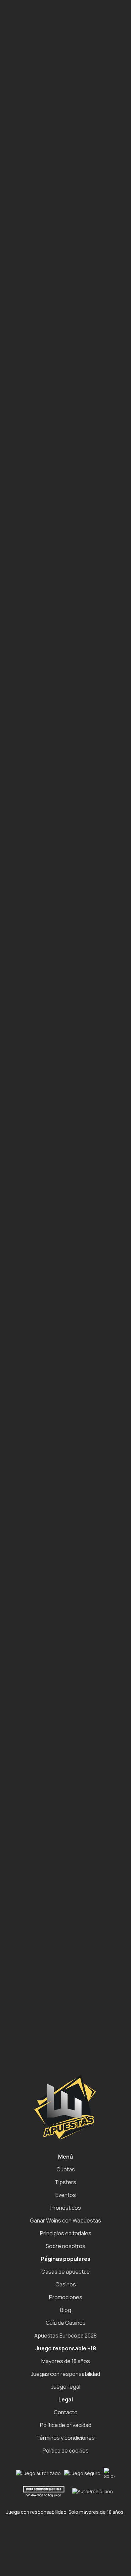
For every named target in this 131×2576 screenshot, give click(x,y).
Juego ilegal (66, 2387)
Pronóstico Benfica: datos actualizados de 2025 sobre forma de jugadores (70, 340)
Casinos (66, 2284)
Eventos (66, 2195)
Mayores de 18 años (66, 2361)
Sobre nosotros (65, 2246)
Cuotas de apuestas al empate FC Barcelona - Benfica (70, 281)
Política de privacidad (66, 2425)
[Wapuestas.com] (36, 20)
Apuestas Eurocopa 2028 (65, 2336)
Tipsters (65, 2182)
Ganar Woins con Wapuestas (65, 2220)
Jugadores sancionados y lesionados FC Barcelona (60, 322)
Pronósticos (66, 2208)
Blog (66, 2310)
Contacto (66, 2412)
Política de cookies (66, 2451)
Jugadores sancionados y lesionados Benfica (60, 359)
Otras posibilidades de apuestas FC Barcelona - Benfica (72, 388)
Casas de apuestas (65, 2272)
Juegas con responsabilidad (65, 2374)
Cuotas (66, 2169)
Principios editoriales (66, 2233)
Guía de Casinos (66, 2323)
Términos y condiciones (65, 2438)
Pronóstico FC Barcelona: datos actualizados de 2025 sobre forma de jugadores (70, 303)
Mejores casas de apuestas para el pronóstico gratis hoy (72, 403)
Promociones (66, 2297)
